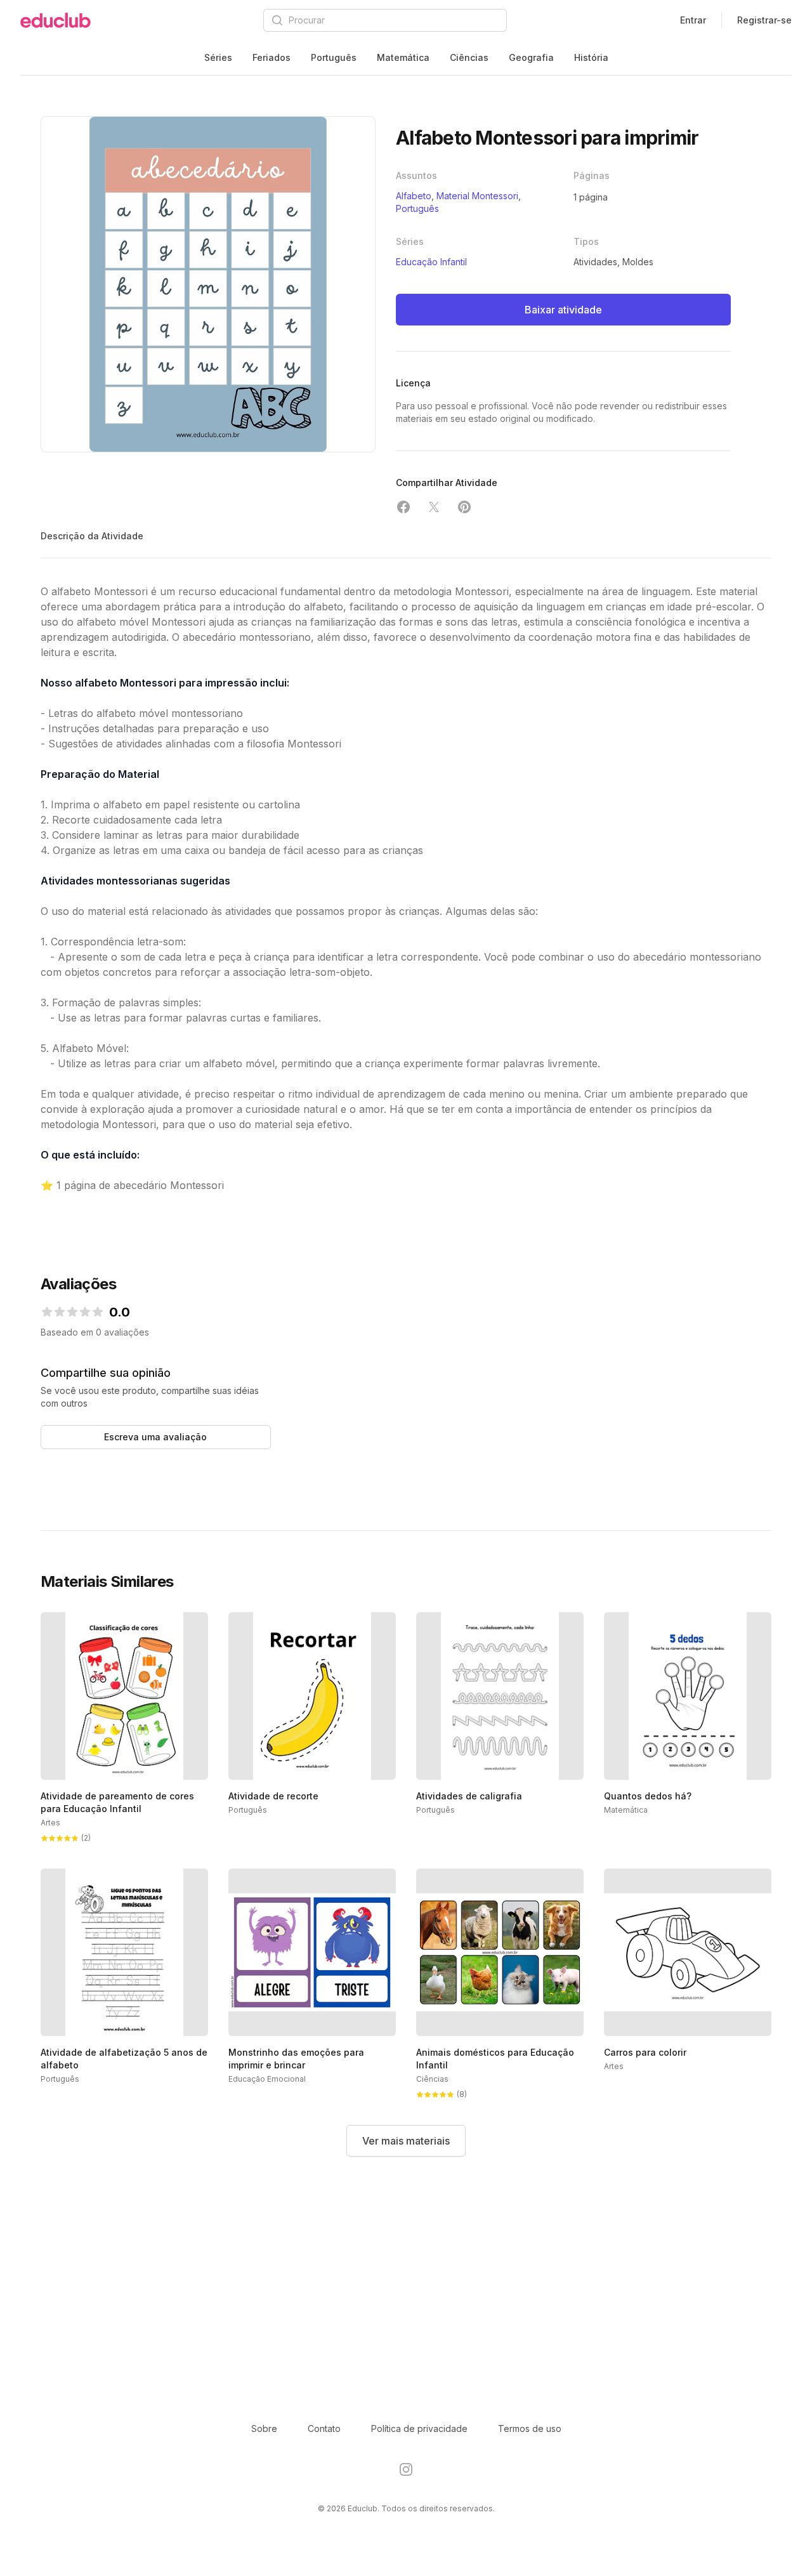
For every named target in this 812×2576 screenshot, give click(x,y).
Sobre (264, 2428)
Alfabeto (414, 196)
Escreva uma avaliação (155, 1437)
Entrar (693, 20)
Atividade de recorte (273, 1796)
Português (334, 57)
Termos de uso (530, 2428)
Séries (218, 57)
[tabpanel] (208, 284)
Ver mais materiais (406, 2141)
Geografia (531, 57)
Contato (324, 2428)
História (591, 57)
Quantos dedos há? (648, 1796)
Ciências (469, 57)
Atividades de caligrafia (469, 1796)
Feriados (272, 57)
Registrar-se (764, 20)
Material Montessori (477, 196)
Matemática (403, 57)
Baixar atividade (563, 310)
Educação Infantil (431, 262)
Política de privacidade (419, 2428)
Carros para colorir (645, 2052)
